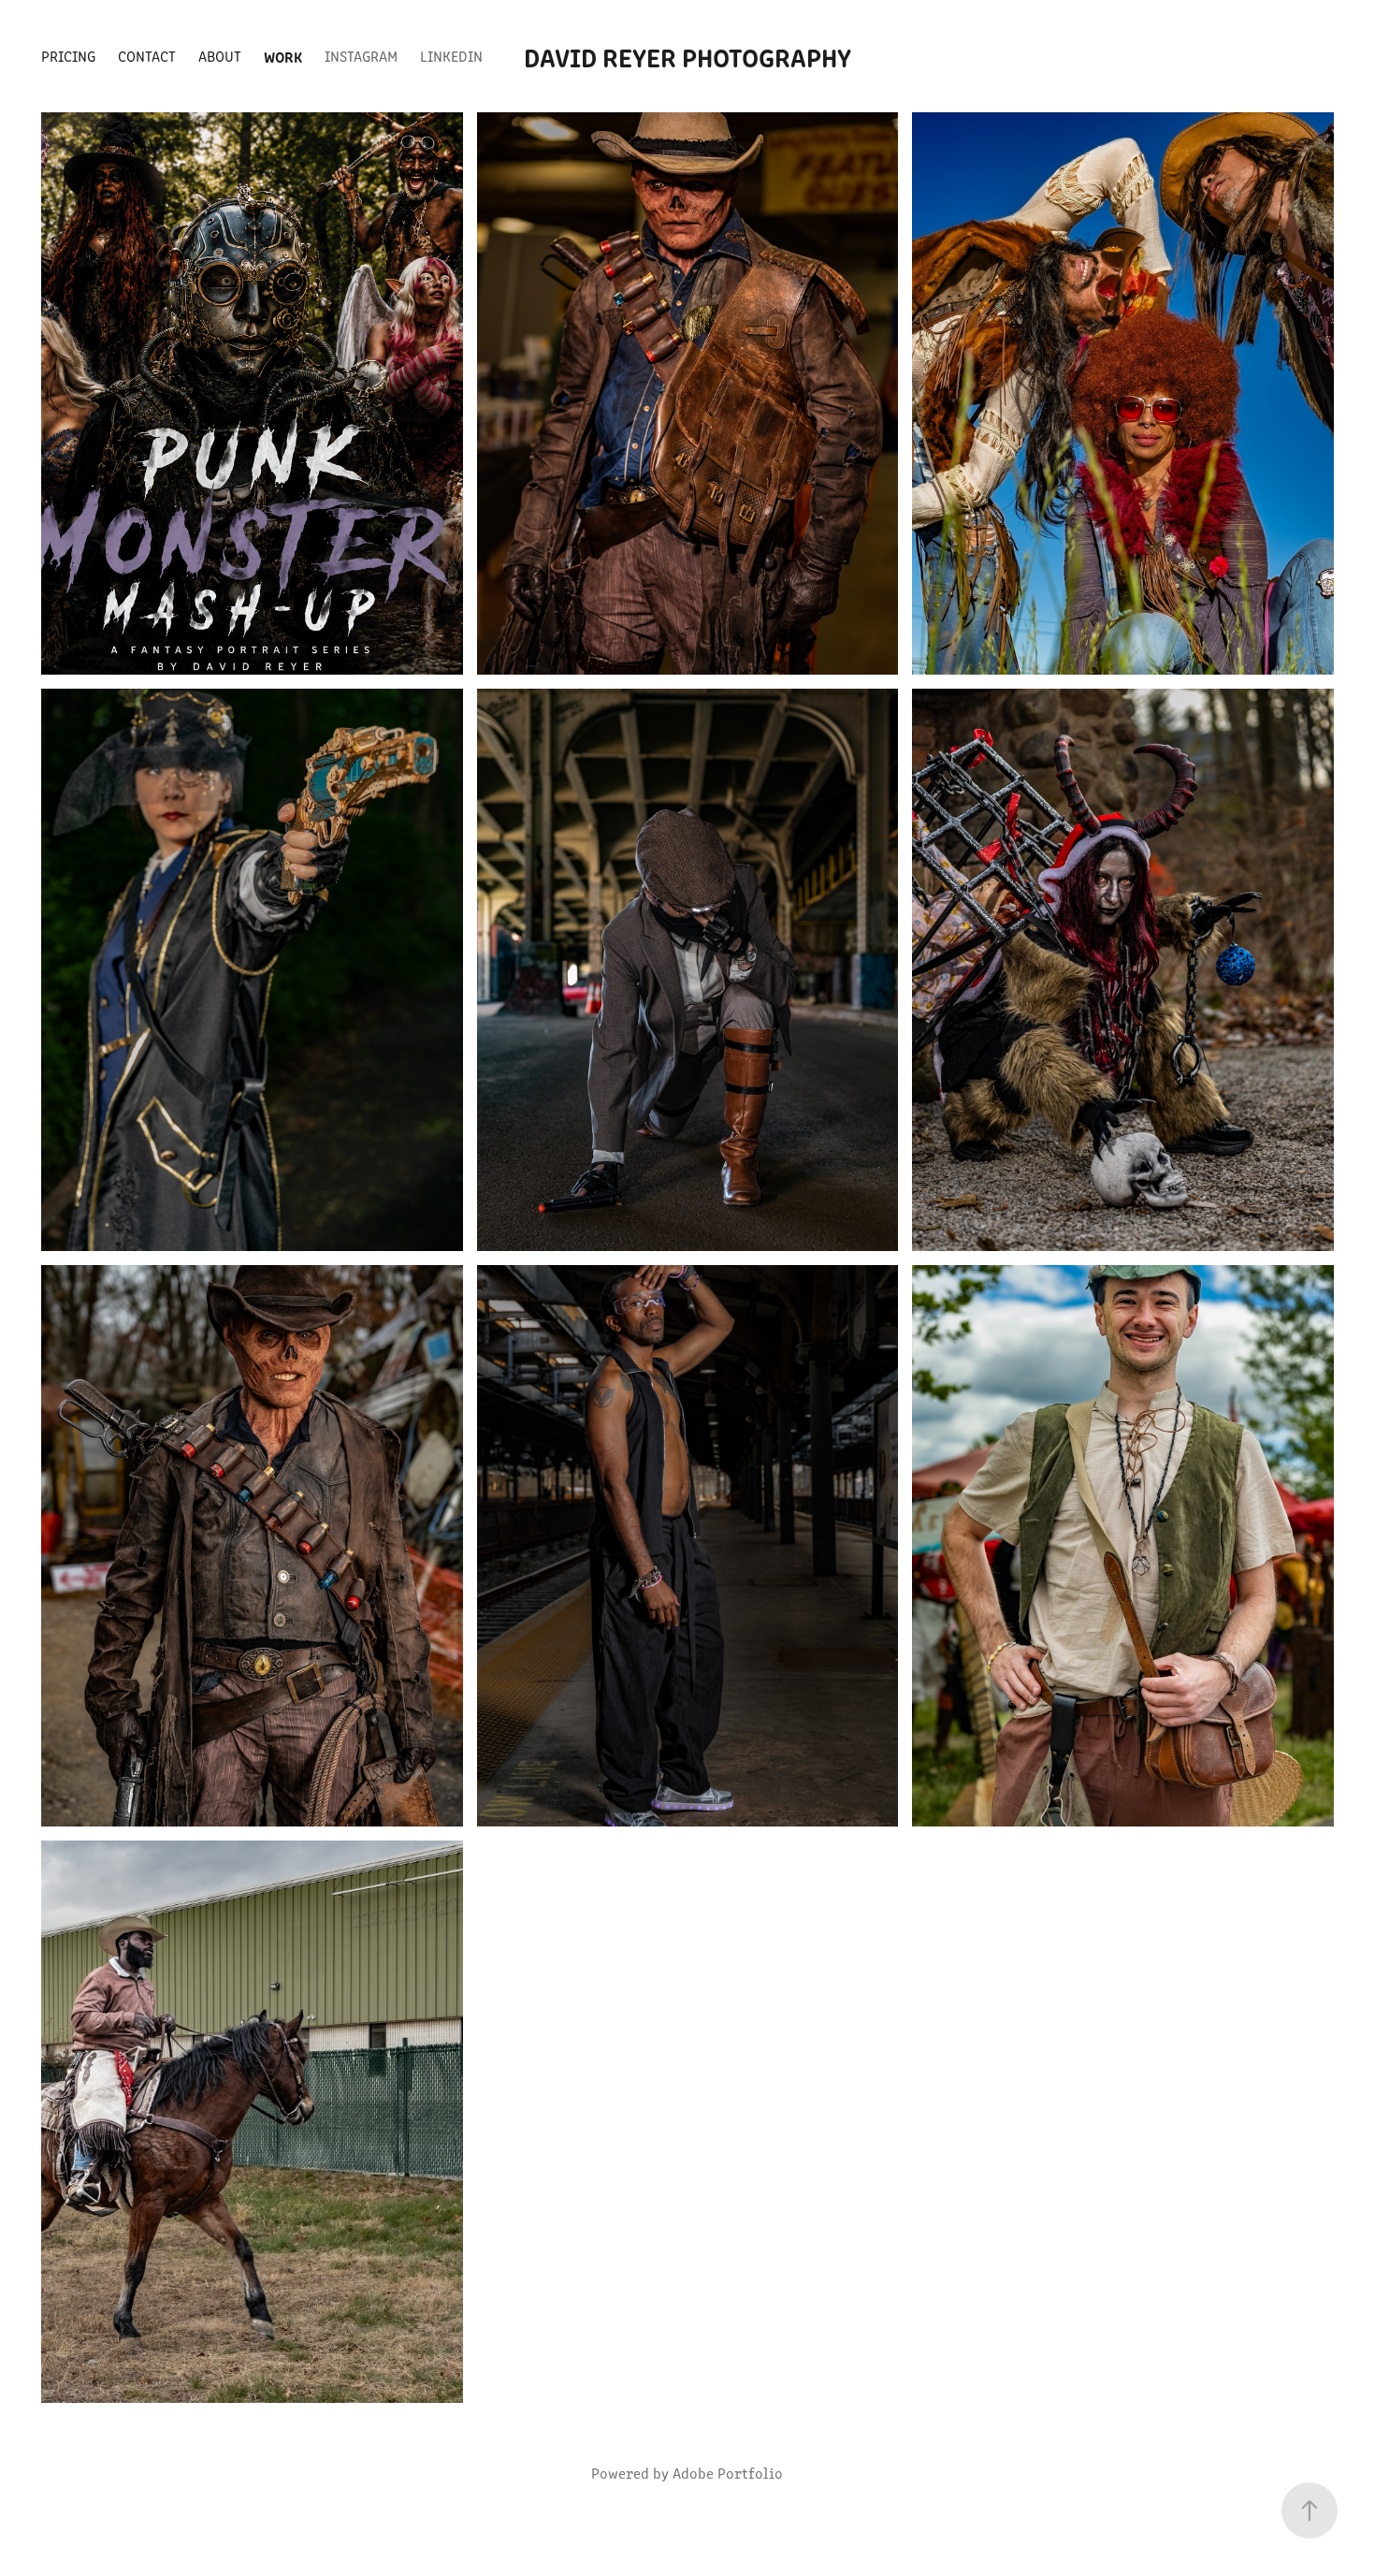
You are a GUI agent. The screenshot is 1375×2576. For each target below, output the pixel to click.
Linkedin (451, 56)
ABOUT (220, 56)
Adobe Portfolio (728, 2473)
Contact (147, 56)
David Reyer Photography (687, 56)
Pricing (68, 56)
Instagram (361, 56)
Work (283, 56)
